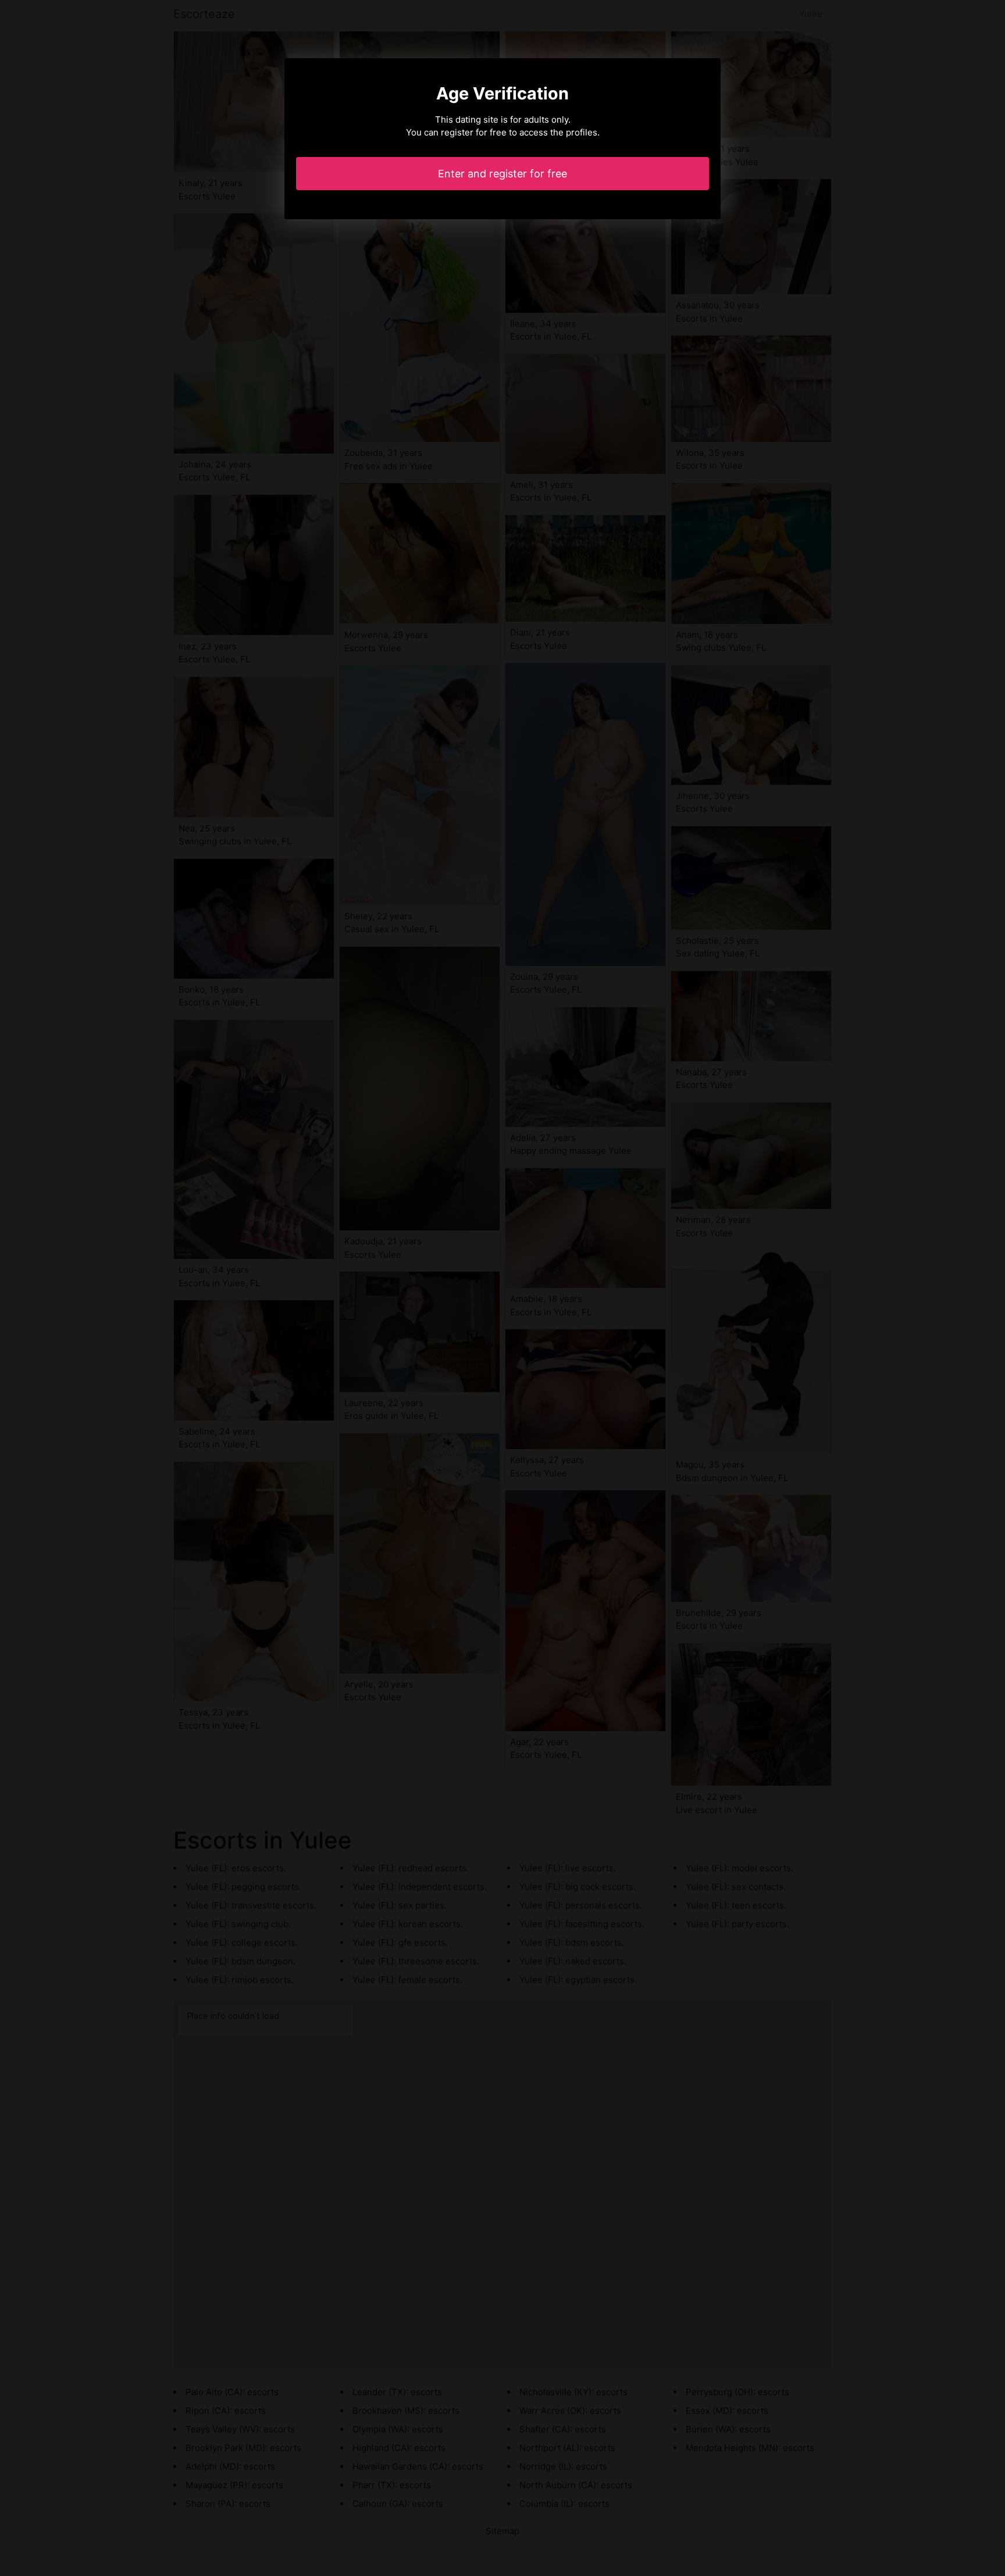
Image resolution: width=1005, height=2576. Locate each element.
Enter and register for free (502, 174)
